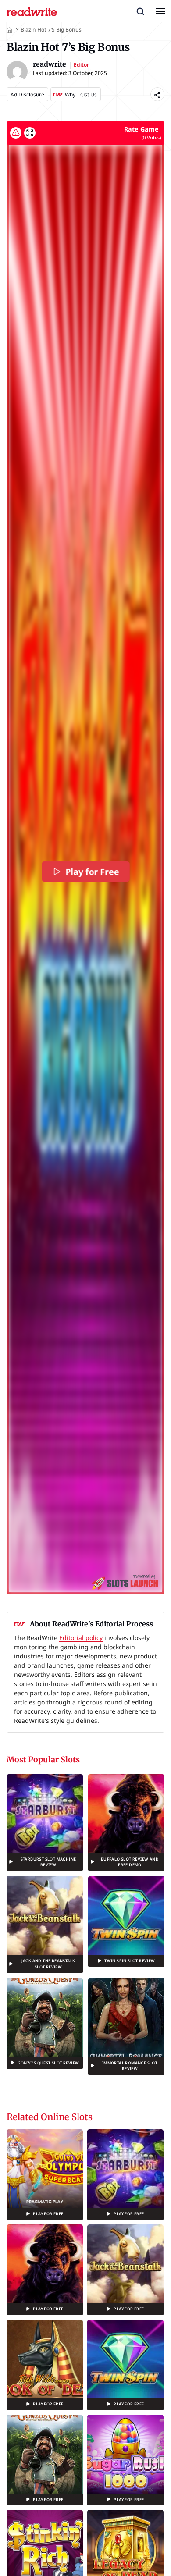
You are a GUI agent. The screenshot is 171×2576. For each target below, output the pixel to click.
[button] (140, 11)
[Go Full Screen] (30, 133)
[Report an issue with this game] (16, 133)
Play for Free (92, 872)
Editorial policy (81, 1638)
